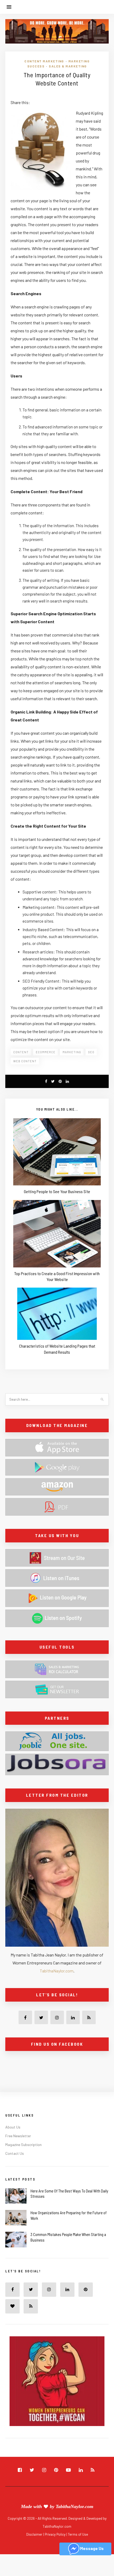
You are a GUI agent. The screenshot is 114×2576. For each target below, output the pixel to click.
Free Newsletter (18, 2136)
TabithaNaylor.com (57, 1971)
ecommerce (46, 1052)
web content (25, 1061)
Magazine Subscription (23, 2145)
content (21, 1052)
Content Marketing (44, 61)
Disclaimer (35, 2534)
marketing (72, 1052)
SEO (91, 1052)
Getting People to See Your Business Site (57, 1191)
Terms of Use (78, 2534)
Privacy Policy (56, 2534)
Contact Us (15, 2153)
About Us (13, 2127)
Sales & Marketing (68, 66)
